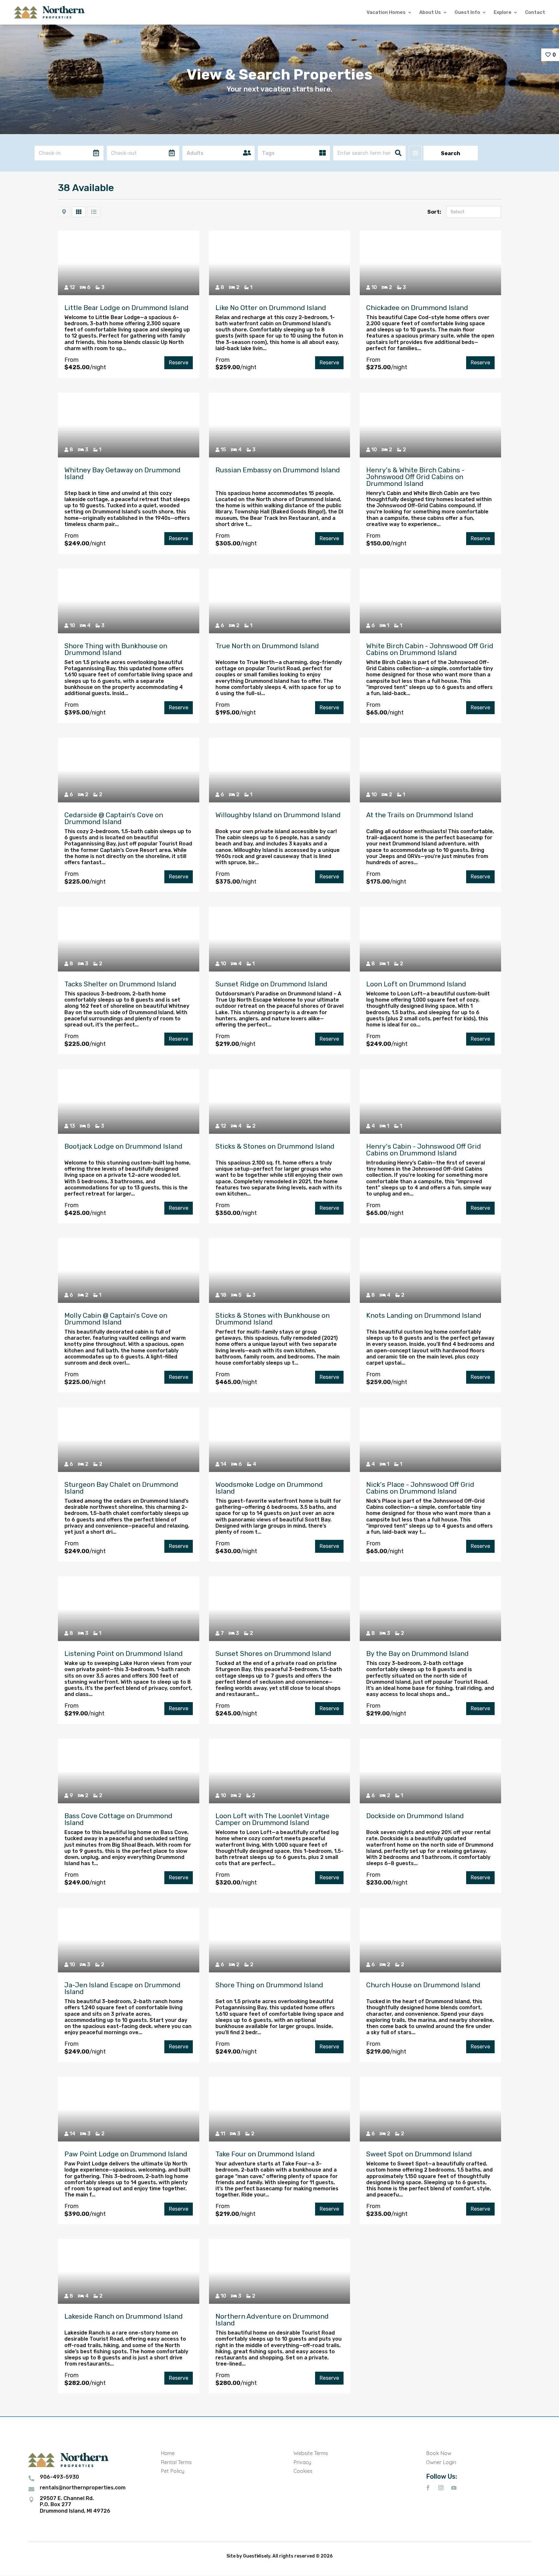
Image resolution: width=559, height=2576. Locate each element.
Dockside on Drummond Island (415, 1816)
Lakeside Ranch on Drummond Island (124, 2316)
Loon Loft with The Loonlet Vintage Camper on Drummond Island (272, 1819)
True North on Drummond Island (267, 646)
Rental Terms (176, 2462)
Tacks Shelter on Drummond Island (120, 984)
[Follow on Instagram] (441, 2488)
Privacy (302, 2462)
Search (451, 153)
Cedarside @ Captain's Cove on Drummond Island (114, 818)
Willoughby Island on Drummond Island (278, 815)
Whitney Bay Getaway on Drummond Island (122, 473)
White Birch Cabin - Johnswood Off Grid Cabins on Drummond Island (430, 649)
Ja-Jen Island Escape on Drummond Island (122, 1988)
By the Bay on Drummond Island (417, 1653)
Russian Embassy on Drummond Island (278, 470)
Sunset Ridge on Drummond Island (271, 984)
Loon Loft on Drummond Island (416, 984)
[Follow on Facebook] (428, 2488)
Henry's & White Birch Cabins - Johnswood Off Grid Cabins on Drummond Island (415, 477)
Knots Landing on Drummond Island (424, 1315)
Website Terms (311, 2453)
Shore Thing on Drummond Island (269, 1985)
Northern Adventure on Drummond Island (272, 2320)
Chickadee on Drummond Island (417, 308)
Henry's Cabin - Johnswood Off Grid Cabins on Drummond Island (424, 1150)
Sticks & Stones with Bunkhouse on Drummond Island (273, 1319)
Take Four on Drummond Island (265, 2154)
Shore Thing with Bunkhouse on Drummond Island (116, 649)
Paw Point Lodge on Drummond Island (126, 2154)
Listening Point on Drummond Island (124, 1653)
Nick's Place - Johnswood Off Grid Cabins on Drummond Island (420, 1488)
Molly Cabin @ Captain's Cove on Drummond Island (116, 1319)
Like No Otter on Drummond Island (271, 308)
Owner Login (441, 2462)
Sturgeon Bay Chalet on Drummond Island (121, 1488)
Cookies (303, 2471)
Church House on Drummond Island (423, 1985)
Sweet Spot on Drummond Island (419, 2154)
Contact (535, 12)
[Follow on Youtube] (454, 2488)
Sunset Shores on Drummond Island (273, 1653)
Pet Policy (173, 2471)
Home (168, 2453)
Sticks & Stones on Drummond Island (275, 1146)
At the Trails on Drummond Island (420, 815)
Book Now (439, 2453)
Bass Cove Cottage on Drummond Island (118, 1819)
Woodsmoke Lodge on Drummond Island (269, 1488)
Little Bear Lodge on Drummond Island (126, 308)
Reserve (179, 363)
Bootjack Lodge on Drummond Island (123, 1146)
